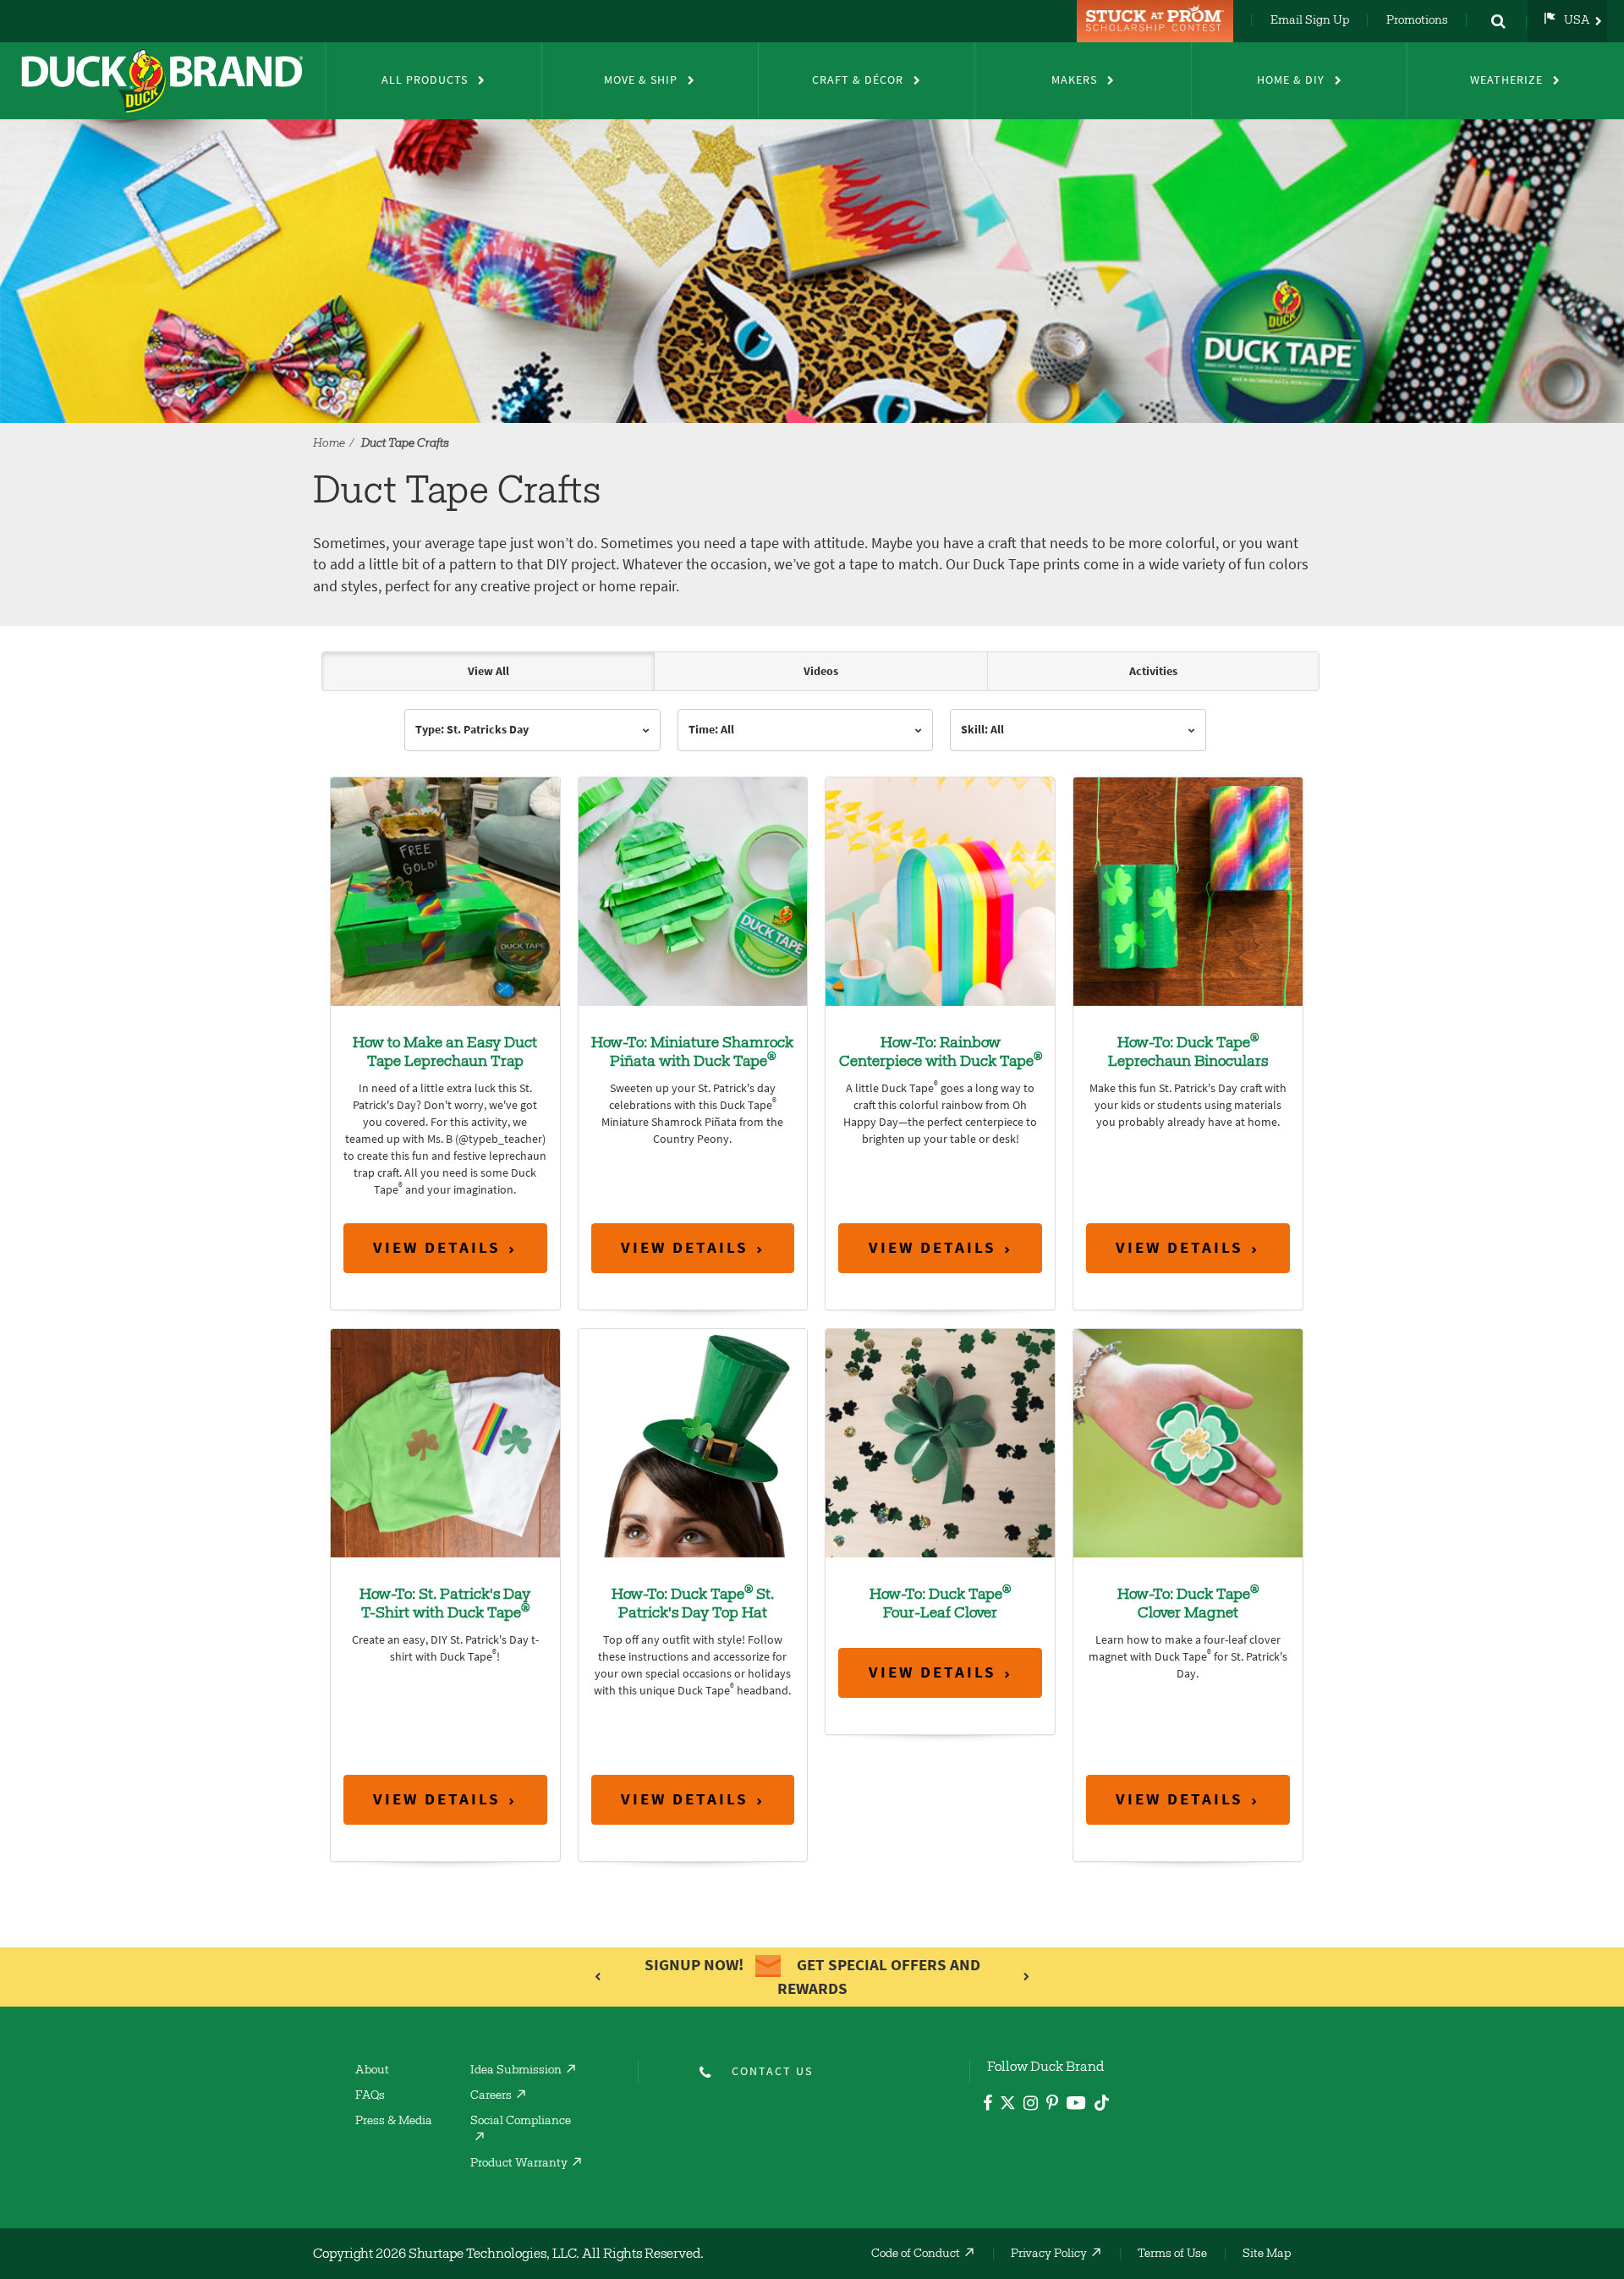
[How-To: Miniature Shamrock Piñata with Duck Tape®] (693, 890)
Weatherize (1506, 80)
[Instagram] (1031, 2105)
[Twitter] (1008, 2106)
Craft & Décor (858, 80)
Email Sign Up (1310, 21)
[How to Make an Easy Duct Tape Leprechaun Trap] (445, 890)
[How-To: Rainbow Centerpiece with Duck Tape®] (940, 890)
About (372, 2071)
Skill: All (982, 730)
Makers (1074, 80)
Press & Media (394, 2122)
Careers (491, 2096)
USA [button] (1577, 21)
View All (488, 671)
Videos (821, 671)
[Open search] (1498, 21)
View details (437, 1247)
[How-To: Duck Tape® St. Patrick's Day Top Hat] (693, 1442)
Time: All (711, 730)
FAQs (370, 2096)
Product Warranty (519, 2164)
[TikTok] (1102, 2100)
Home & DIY (1291, 80)
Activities (1153, 671)
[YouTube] (1076, 2106)
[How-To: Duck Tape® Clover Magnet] (1188, 1442)
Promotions (1417, 21)
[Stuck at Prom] (1157, 21)
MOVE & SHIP (641, 80)
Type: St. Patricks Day (472, 730)
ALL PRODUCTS (425, 80)
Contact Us (772, 2071)
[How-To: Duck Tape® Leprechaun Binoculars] (1188, 890)
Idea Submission (516, 2071)
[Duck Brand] (162, 80)
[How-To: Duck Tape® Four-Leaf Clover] (940, 1442)
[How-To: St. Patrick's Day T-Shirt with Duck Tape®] (445, 1442)
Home (329, 444)
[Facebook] (988, 2105)
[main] (812, 1282)
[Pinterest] (1052, 2105)
